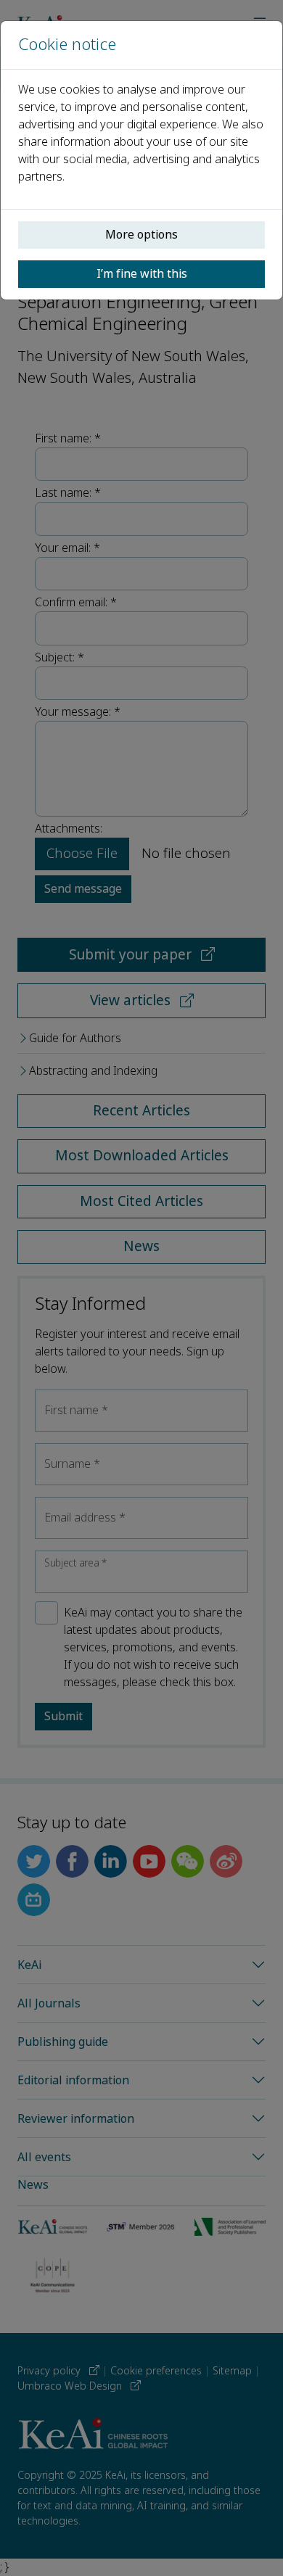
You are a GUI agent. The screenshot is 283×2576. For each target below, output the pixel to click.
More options (141, 235)
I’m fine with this (142, 274)
